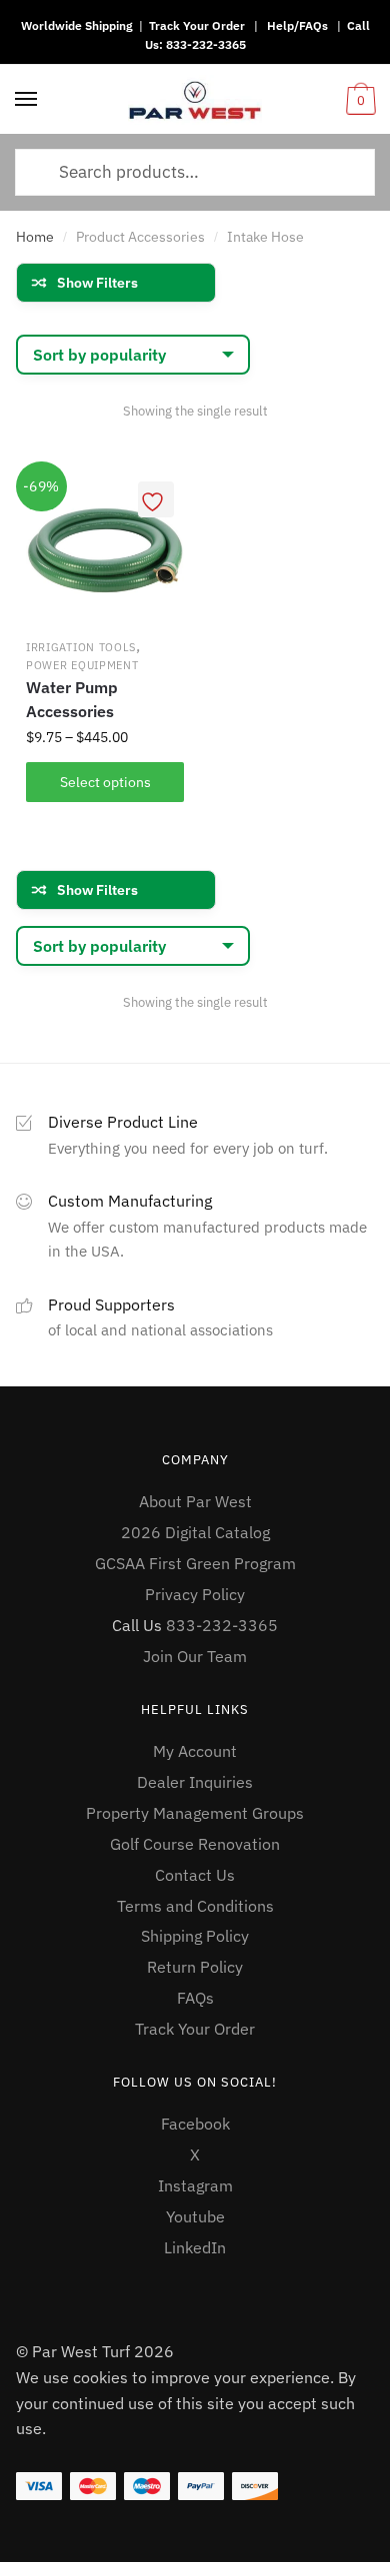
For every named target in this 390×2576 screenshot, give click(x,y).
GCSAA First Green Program (195, 1563)
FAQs (195, 1998)
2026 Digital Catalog (195, 1532)
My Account (195, 1751)
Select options (105, 782)
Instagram (195, 2185)
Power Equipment (82, 665)
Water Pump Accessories (72, 699)
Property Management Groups (195, 1813)
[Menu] (27, 100)
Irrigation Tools (81, 647)
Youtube (195, 2216)
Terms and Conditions (195, 1906)
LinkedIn (195, 2247)
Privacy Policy (195, 1594)
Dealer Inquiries (195, 1782)
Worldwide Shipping (77, 25)
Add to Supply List (156, 499)
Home (35, 237)
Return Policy (195, 1967)
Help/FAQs (297, 25)
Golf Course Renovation (195, 1844)
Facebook (195, 2124)
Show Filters (97, 283)
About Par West (195, 1501)
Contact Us (195, 1875)
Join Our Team (195, 1656)
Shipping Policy (195, 1936)
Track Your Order (197, 25)
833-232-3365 (206, 44)
